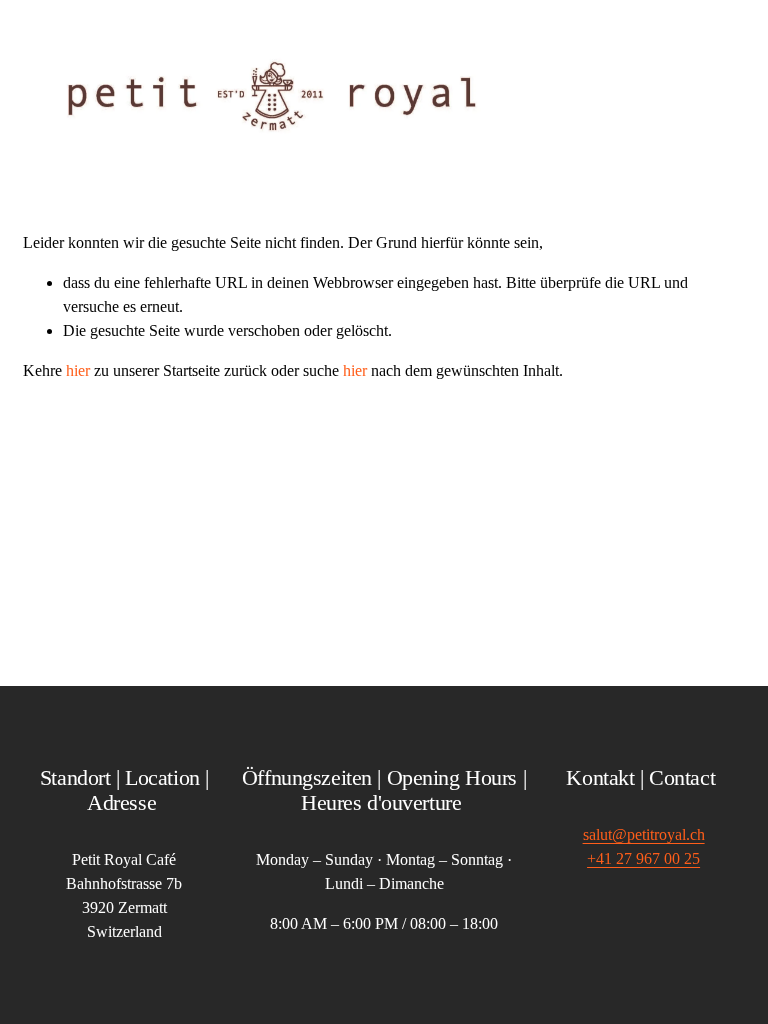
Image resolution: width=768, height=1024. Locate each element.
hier (78, 370)
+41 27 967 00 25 (643, 858)
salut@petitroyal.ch (644, 834)
